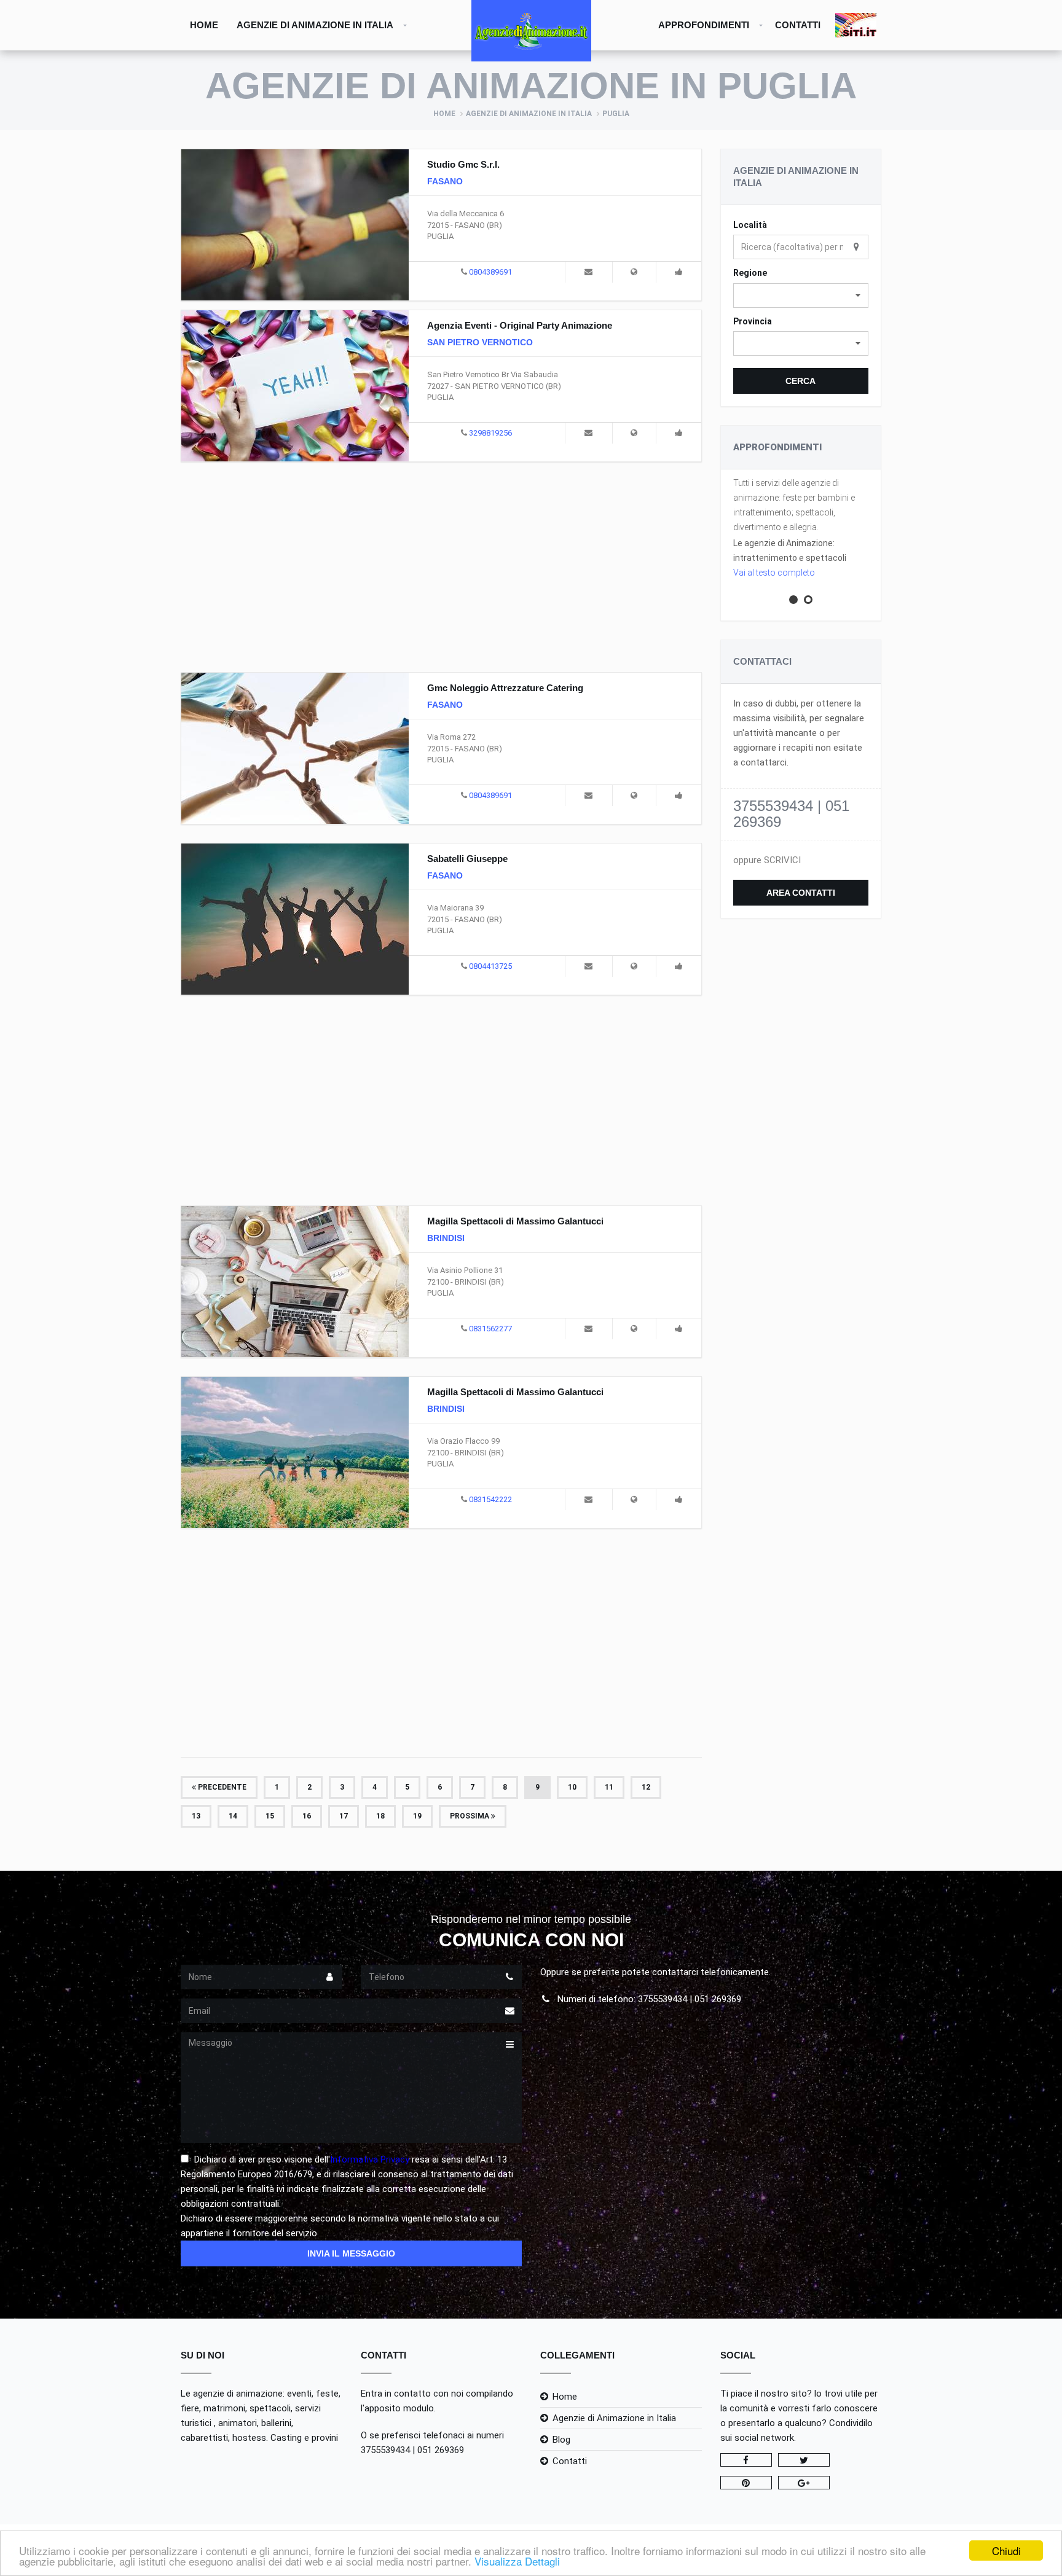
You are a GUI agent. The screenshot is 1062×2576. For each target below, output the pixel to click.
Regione (750, 273)
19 (417, 1816)
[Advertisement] (441, 565)
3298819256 (490, 433)
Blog (561, 2440)
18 (380, 1816)
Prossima (470, 1816)
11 (609, 1787)
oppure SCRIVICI (767, 860)
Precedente (221, 1787)
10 (572, 1787)
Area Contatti (801, 893)
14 (233, 1816)
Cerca (800, 381)
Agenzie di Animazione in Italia (315, 25)
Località (750, 225)
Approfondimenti (704, 25)
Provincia (753, 321)
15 (270, 1816)
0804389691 (490, 272)
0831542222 (490, 1499)
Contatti (798, 25)
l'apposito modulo (397, 2408)
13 (196, 1816)
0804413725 (490, 966)
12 (646, 1787)
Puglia (616, 114)
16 (307, 1816)
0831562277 (490, 1329)
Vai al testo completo (774, 573)
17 (344, 1816)
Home (204, 25)
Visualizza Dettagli (517, 2561)
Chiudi (1006, 2551)
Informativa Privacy (370, 2159)
